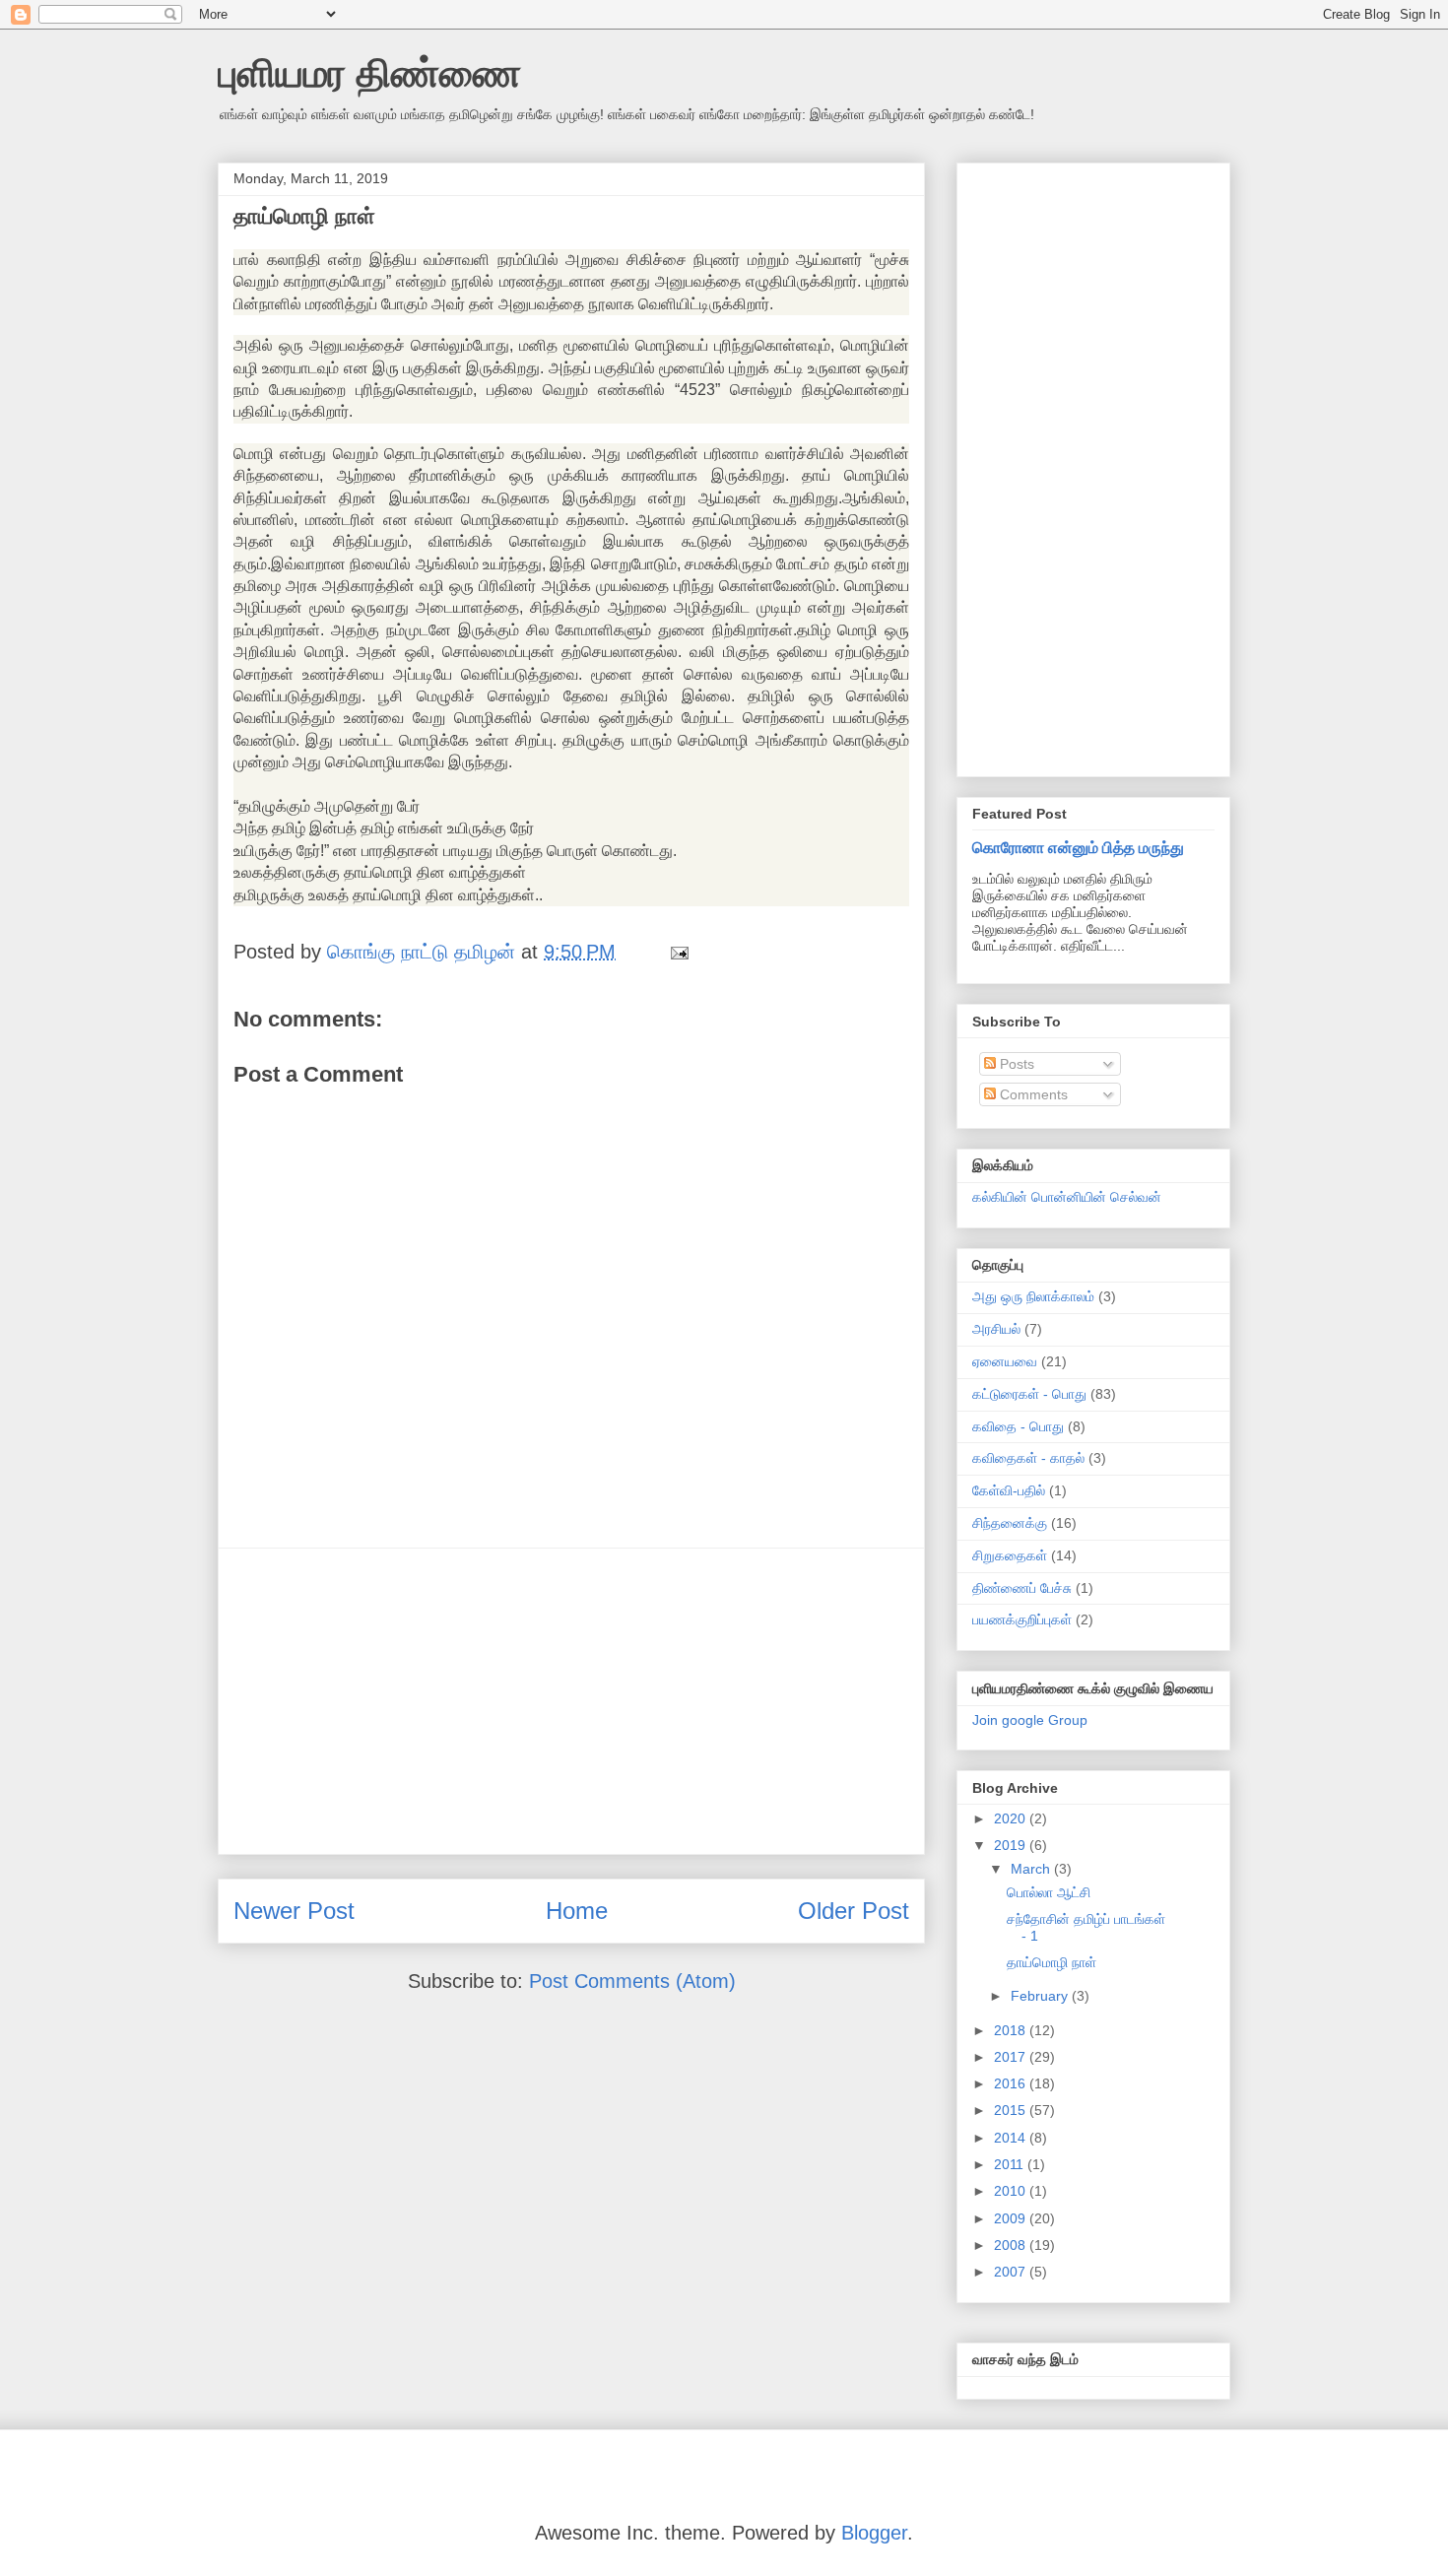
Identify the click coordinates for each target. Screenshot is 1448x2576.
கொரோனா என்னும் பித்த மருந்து (1078, 847)
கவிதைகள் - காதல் (1028, 1458)
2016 (1012, 2083)
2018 (1012, 2030)
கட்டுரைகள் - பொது (1029, 1394)
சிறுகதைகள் (1010, 1555)
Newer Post (294, 1911)
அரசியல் (996, 1329)
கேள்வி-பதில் (1009, 1490)
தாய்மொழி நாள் (1052, 1962)
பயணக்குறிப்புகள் (1022, 1619)
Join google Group (1030, 1720)
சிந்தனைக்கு (1010, 1523)
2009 (1012, 2218)
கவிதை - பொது (1018, 1426)
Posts (1015, 1064)
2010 (1012, 2191)
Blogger (874, 2533)
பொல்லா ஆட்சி (1049, 1892)
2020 (1012, 1818)
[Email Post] (678, 952)
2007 (1012, 2272)
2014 (1012, 2138)
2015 (1012, 2110)
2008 (1012, 2245)
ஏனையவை (1005, 1361)
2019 (1012, 1845)
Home (577, 1911)
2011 (1011, 2164)
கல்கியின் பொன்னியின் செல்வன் (1067, 1197)
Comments (1032, 1094)
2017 (1012, 2057)
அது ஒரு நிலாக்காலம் (1033, 1296)
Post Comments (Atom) (632, 1981)
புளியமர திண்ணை (369, 73)
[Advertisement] (571, 1701)
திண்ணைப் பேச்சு (1022, 1588)
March (1032, 1869)
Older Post (854, 1911)
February (1041, 1996)
